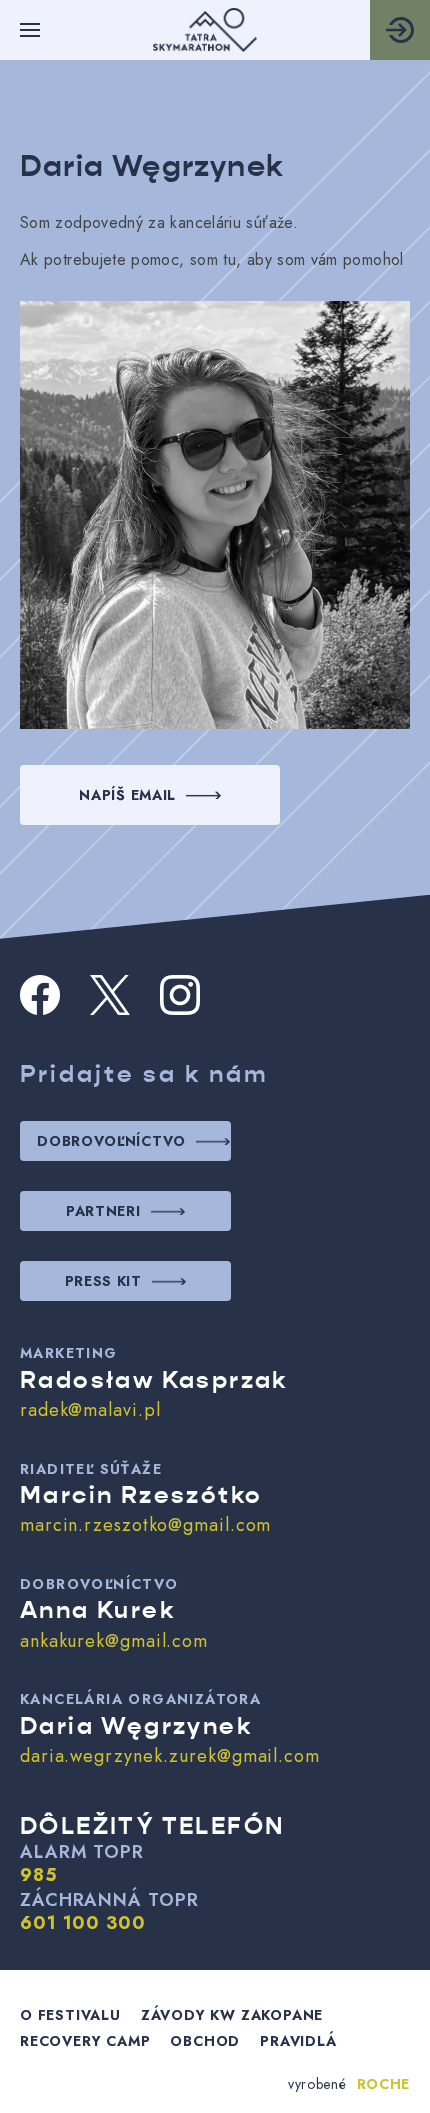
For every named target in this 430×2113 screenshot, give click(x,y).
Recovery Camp (85, 2041)
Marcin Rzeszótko (141, 1495)
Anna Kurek (97, 1610)
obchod (205, 2041)
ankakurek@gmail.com (114, 1641)
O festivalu (70, 2015)
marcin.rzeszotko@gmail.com (145, 1525)
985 (39, 1876)
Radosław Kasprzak (154, 1380)
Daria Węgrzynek (136, 1726)
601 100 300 (83, 1924)
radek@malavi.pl (90, 1410)
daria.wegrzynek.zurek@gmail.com (170, 1756)
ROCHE (384, 2084)
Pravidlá (298, 2041)
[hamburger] (30, 30)
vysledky (400, 29)
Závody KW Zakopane (232, 2015)
